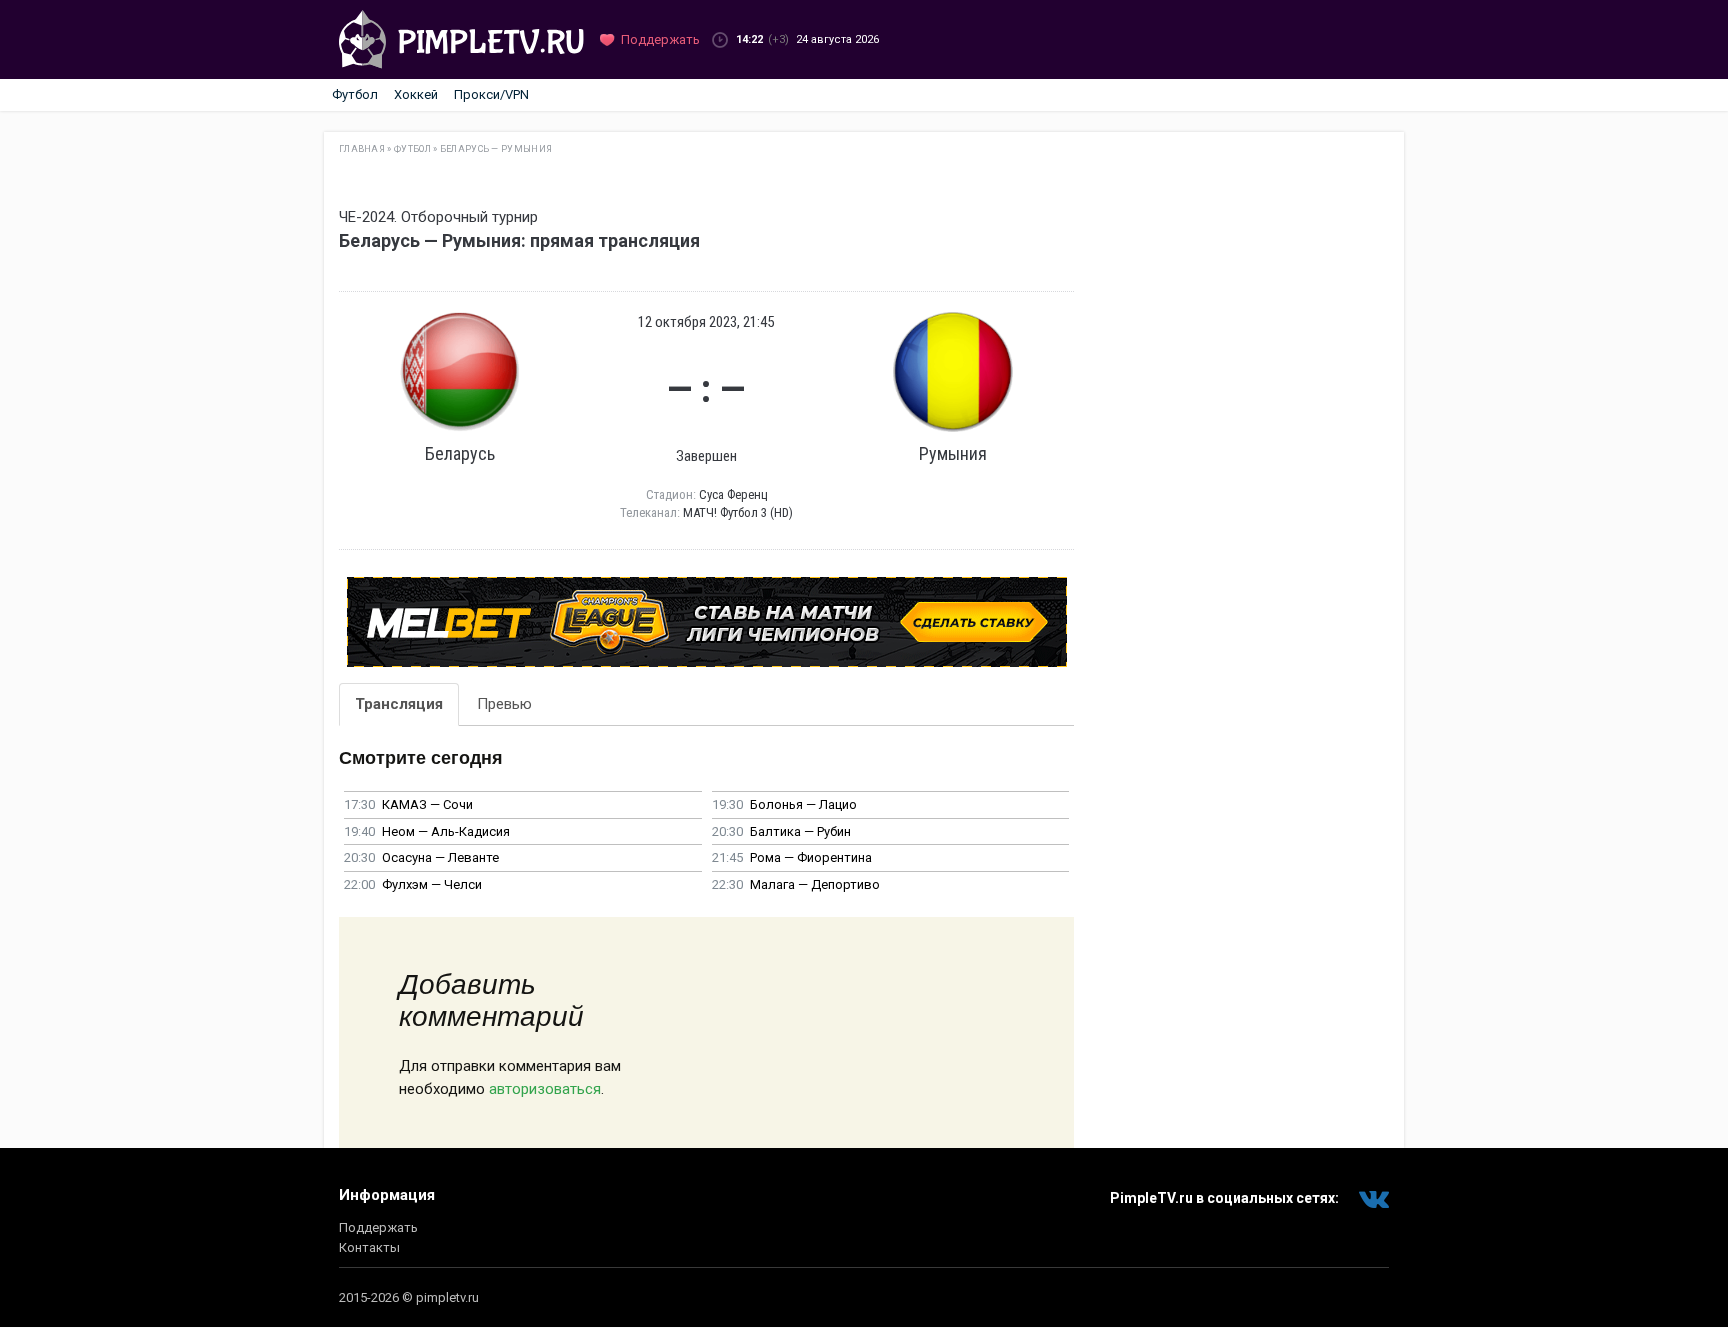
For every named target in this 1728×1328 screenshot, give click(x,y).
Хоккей (416, 94)
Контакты (369, 1247)
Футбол (355, 94)
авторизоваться (545, 1089)
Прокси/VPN (491, 94)
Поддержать (378, 1227)
